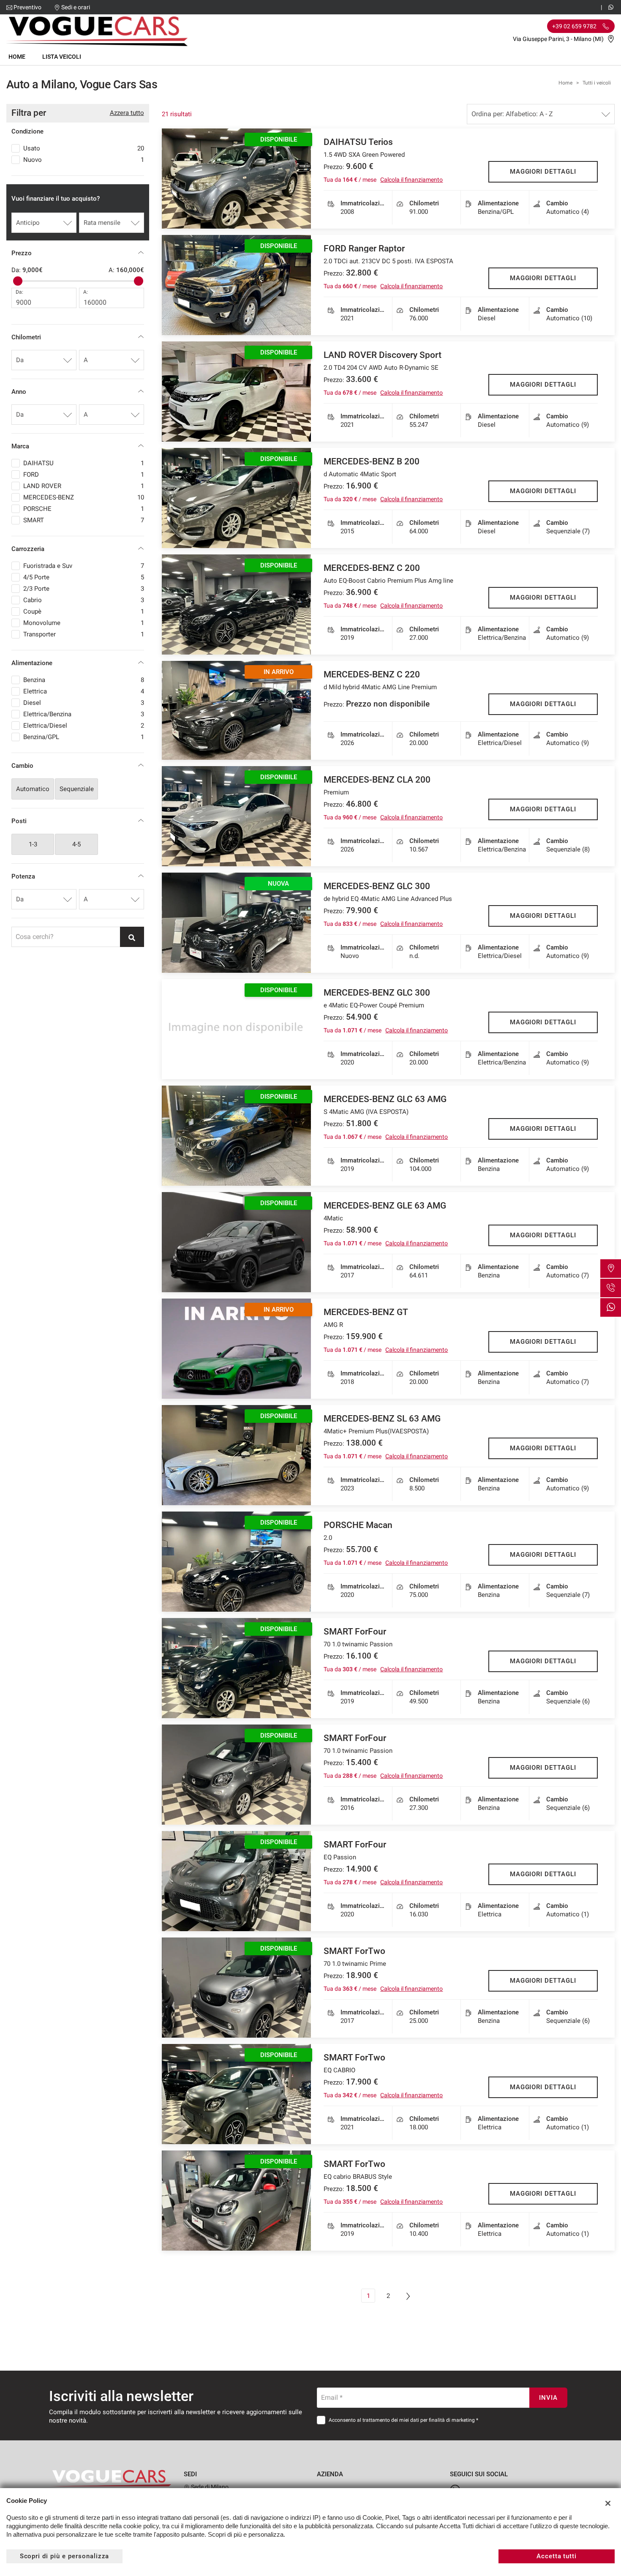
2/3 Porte (84, 589)
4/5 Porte (84, 577)
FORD (84, 475)
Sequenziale (77, 789)
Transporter (84, 634)
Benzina (84, 680)
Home (17, 57)
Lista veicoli (62, 57)
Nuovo (84, 160)
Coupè (84, 611)
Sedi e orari (76, 7)
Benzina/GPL (84, 737)
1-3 (33, 844)
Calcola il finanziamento (411, 180)
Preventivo (27, 7)
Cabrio (84, 600)
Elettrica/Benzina (84, 714)
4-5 (76, 844)
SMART (84, 520)
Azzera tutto (127, 113)
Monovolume (84, 623)
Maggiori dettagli (543, 172)
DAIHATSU (84, 463)
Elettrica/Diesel (84, 726)
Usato (84, 148)
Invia (548, 2398)
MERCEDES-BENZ (84, 497)
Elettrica (84, 691)
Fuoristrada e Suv (84, 566)
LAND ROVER (84, 486)
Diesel (84, 703)
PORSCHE (84, 509)
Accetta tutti (557, 2556)
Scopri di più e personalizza (65, 2556)
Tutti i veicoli (597, 83)
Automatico (33, 789)
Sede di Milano (209, 2487)
